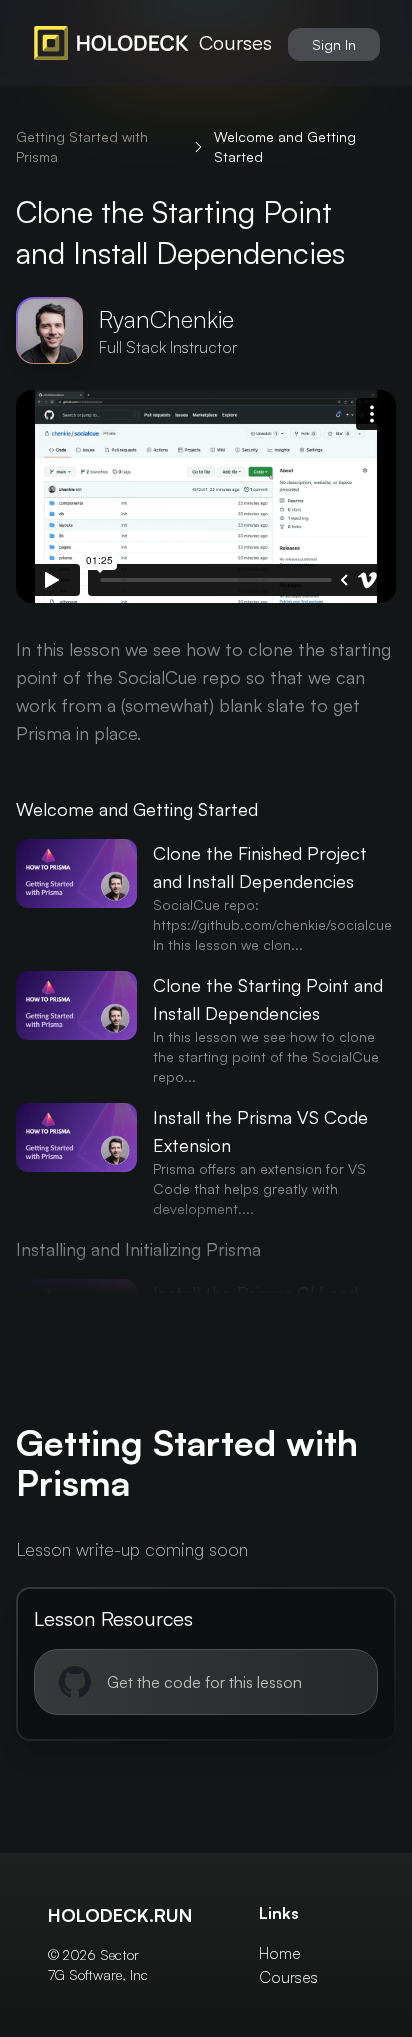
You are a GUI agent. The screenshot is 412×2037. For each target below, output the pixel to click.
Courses (235, 42)
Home (280, 1953)
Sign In (334, 44)
